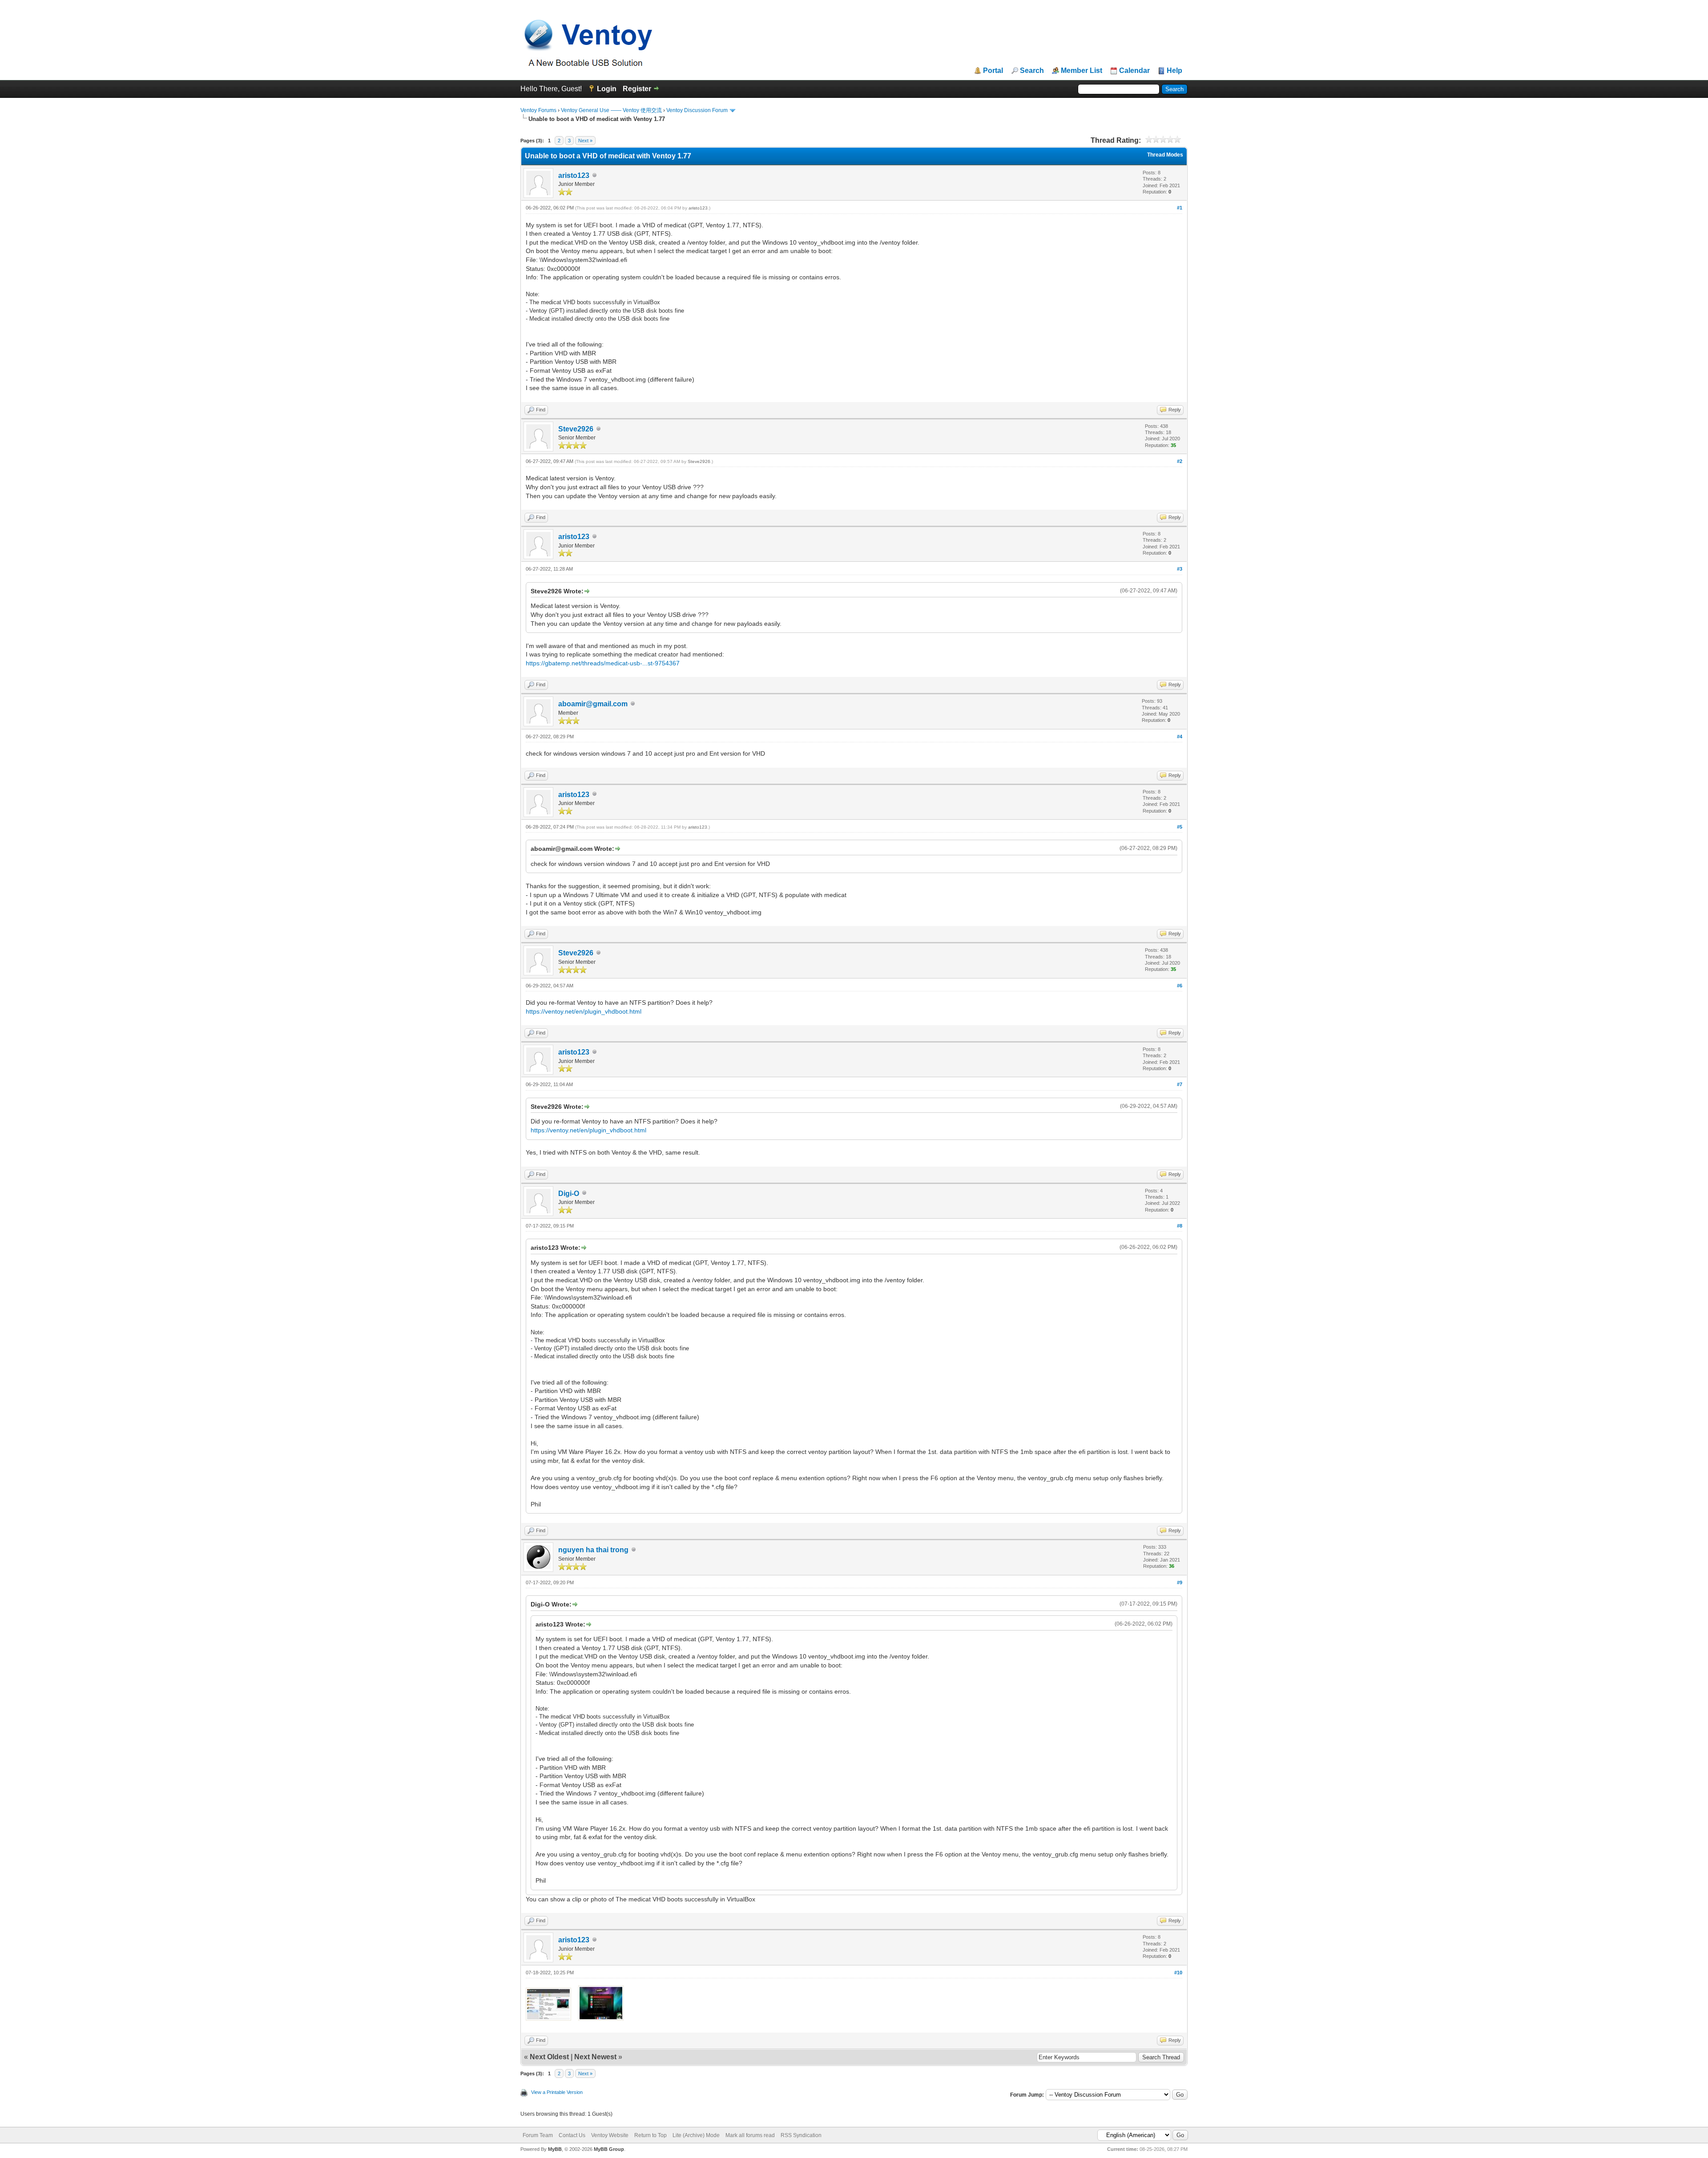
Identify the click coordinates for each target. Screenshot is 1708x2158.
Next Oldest (549, 2057)
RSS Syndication (801, 2135)
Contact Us (572, 2135)
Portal (993, 71)
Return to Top (651, 2135)
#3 (1180, 569)
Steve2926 (576, 429)
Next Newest (595, 2057)
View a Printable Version (557, 2092)
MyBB (555, 2149)
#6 (1180, 986)
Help (1174, 71)
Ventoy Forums (538, 110)
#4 (1180, 737)
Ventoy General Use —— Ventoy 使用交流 (611, 110)
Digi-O (569, 1194)
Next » (585, 141)
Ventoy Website (610, 2135)
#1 (1180, 208)
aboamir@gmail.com (593, 704)
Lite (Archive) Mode (696, 2135)
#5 (1180, 827)
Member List (1082, 71)
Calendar (1134, 71)
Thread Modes (1165, 155)
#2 (1180, 461)
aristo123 (574, 175)
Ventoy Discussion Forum (697, 110)
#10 (1178, 1973)
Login (607, 89)
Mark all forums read (750, 2135)
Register (637, 89)
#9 (1180, 1582)
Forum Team (538, 2135)
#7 (1180, 1084)
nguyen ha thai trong (593, 1550)
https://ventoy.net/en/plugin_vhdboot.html (584, 1011)
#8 (1180, 1226)
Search (1032, 71)
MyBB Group (609, 2149)
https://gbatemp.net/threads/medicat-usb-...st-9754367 (603, 663)
